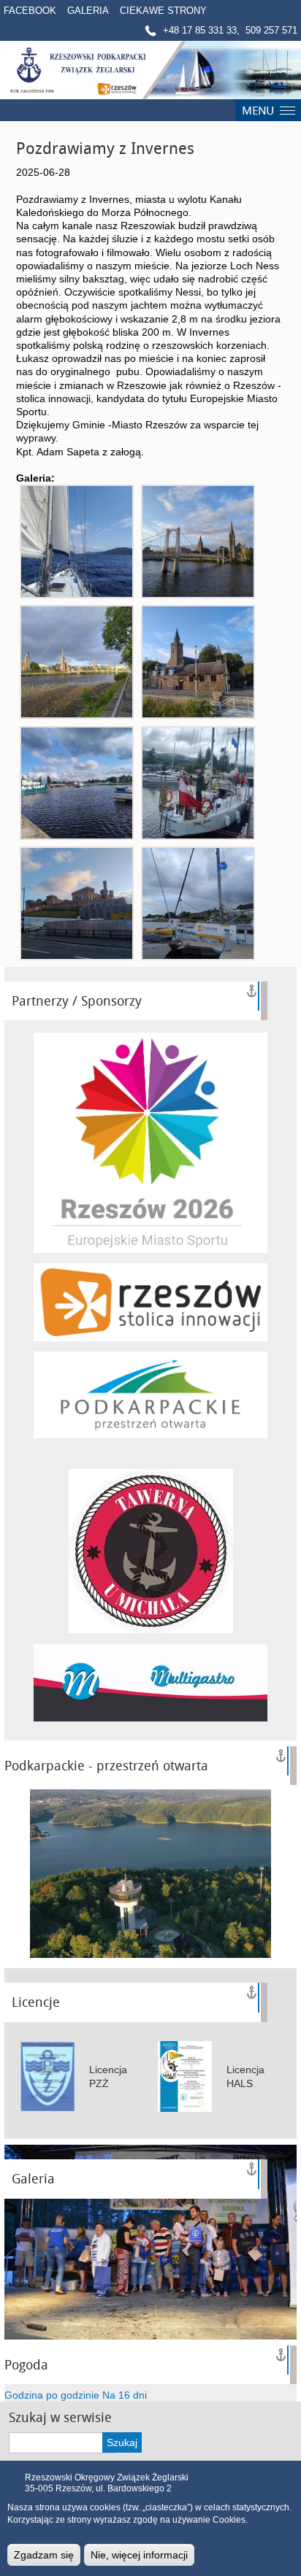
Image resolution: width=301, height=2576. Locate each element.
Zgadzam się (44, 2555)
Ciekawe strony (163, 11)
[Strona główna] (150, 70)
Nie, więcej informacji (139, 2555)
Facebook (30, 11)
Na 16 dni (125, 2395)
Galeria (88, 11)
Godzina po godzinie (52, 2395)
